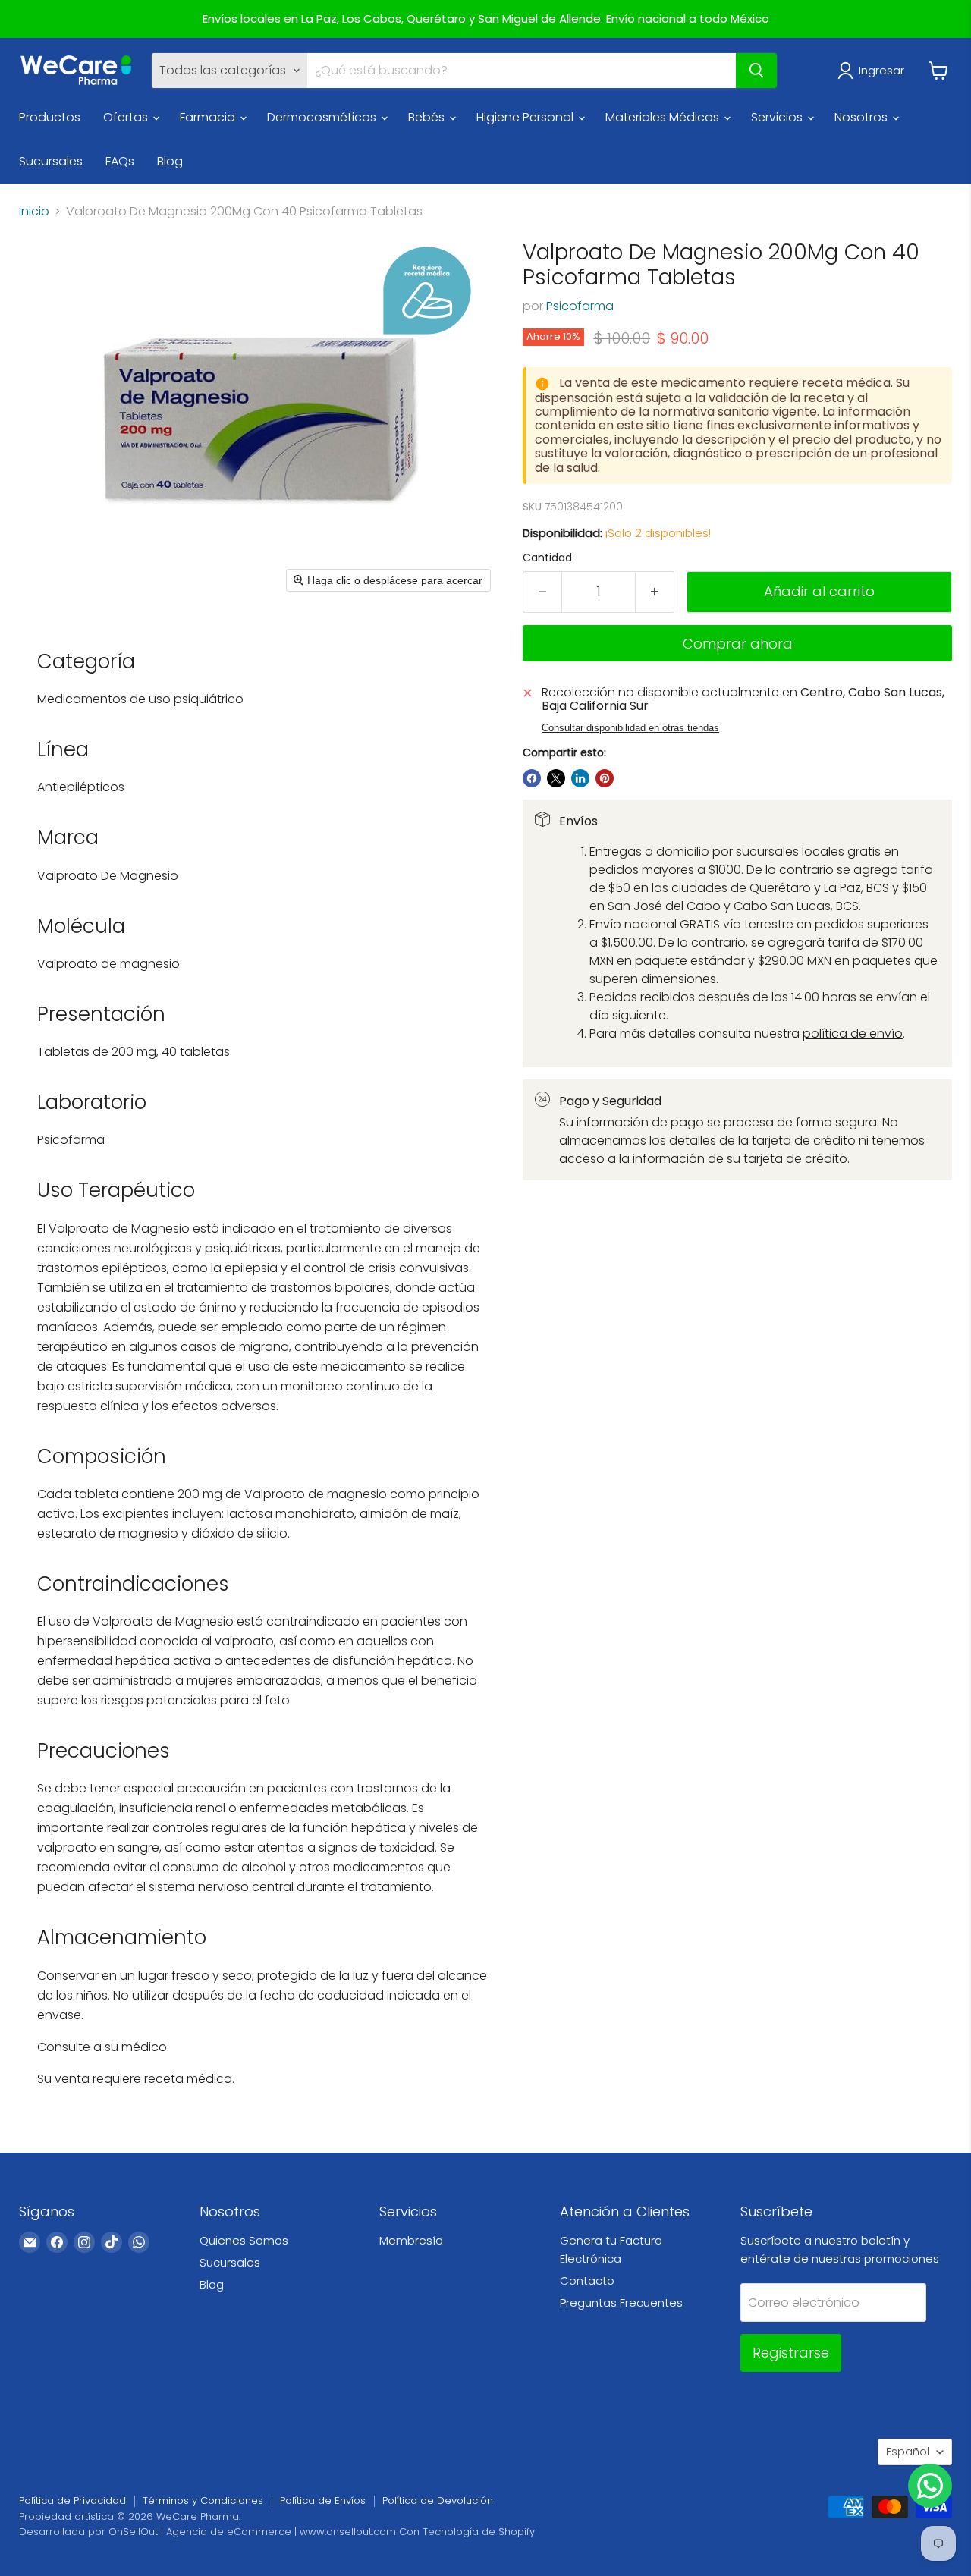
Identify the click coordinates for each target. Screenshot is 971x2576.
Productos (50, 117)
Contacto (587, 2281)
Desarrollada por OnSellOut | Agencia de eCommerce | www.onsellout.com (207, 2532)
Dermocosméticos (323, 117)
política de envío (853, 1034)
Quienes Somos (244, 2240)
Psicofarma (580, 306)
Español (908, 2452)
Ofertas (127, 117)
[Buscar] (756, 71)
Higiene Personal (526, 117)
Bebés (428, 117)
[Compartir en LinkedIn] (580, 778)
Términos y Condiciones (203, 2501)
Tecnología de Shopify (479, 2532)
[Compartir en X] (556, 778)
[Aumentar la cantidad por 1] (655, 592)
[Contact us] (930, 2486)
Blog (170, 161)
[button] (874, 71)
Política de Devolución (438, 2501)
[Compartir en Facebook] (532, 778)
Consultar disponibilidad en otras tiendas (630, 728)
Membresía (411, 2240)
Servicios (778, 117)
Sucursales (51, 161)
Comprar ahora (738, 644)
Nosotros (863, 117)
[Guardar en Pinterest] (605, 778)
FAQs (120, 161)
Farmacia (209, 117)
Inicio (34, 212)
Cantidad (547, 558)
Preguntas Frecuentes (621, 2303)
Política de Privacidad (72, 2501)
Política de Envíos (323, 2501)
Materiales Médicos (664, 117)
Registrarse (791, 2353)
